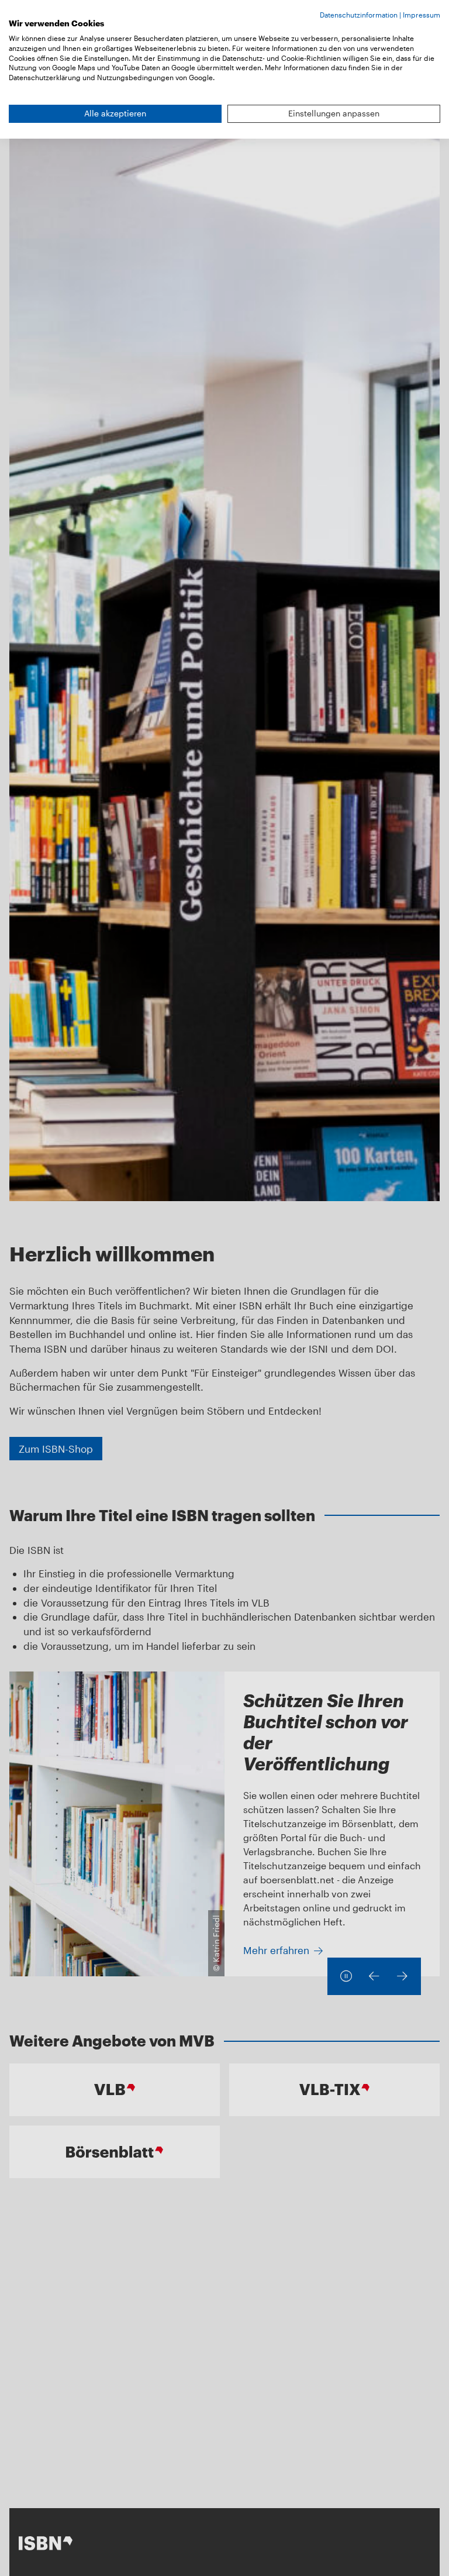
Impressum (422, 15)
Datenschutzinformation (359, 15)
